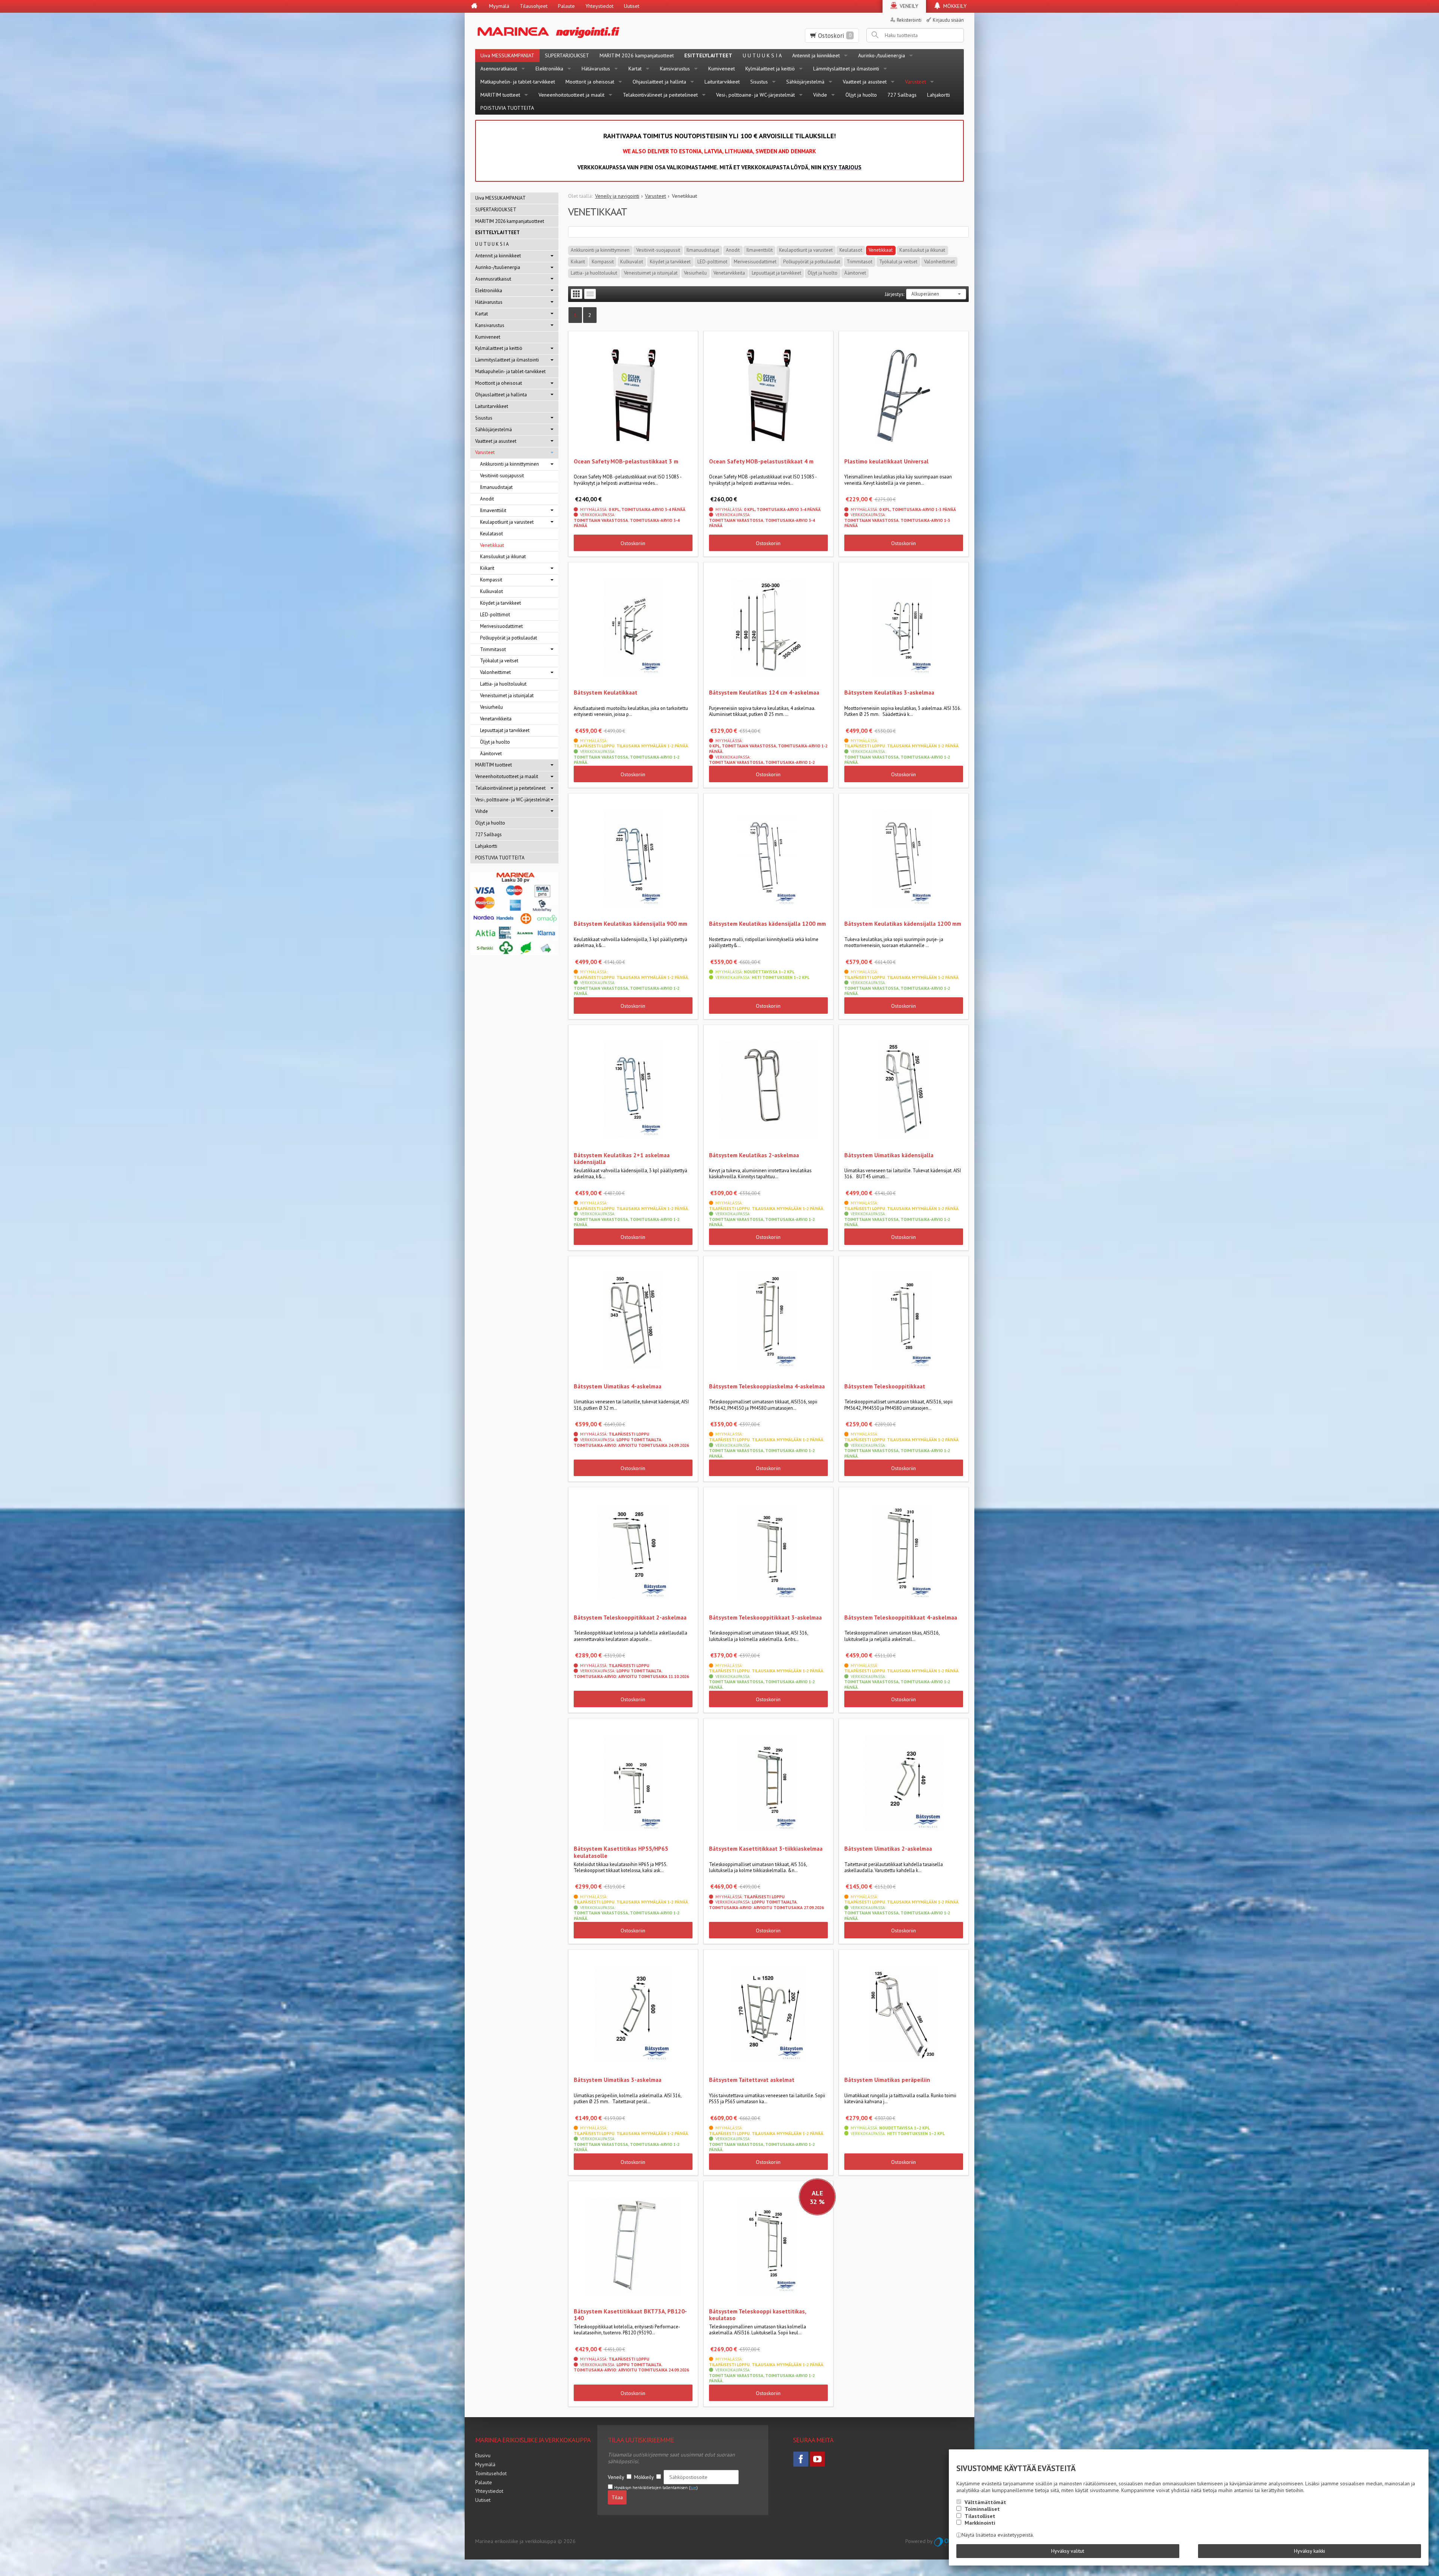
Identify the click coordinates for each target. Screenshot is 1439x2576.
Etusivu (483, 2455)
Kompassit (603, 262)
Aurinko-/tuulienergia (882, 55)
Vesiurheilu (695, 273)
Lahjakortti (939, 95)
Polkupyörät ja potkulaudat (812, 262)
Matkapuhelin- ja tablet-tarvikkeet (518, 82)
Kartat (635, 69)
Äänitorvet (855, 273)
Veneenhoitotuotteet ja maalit (571, 95)
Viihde (820, 95)
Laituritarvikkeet (722, 82)
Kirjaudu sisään (948, 20)
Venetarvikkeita (729, 273)
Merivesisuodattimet (755, 262)
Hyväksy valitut (1068, 2551)
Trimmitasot (859, 262)
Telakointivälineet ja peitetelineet (660, 95)
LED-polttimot (712, 262)
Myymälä (499, 6)
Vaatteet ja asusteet (865, 82)
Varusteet (915, 82)
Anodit (733, 250)
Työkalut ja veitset (898, 262)
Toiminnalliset (982, 2509)
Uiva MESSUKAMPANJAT (507, 55)
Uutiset (632, 6)
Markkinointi (980, 2523)
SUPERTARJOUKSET (567, 55)
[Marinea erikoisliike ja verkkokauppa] (585, 31)
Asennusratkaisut (499, 69)
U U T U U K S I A (762, 55)
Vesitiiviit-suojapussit (658, 250)
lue (693, 2488)
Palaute (566, 6)
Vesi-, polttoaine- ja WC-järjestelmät (755, 95)
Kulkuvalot (632, 262)
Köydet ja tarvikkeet (670, 262)
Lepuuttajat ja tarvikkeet (776, 273)
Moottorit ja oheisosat (590, 82)
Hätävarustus (596, 69)
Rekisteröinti (909, 20)
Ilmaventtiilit (760, 250)
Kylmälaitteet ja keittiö (770, 69)
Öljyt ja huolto (861, 95)
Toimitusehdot (491, 2473)
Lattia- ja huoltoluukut (594, 273)
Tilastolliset (980, 2516)
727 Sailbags (902, 95)
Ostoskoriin (633, 543)
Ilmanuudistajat (703, 250)
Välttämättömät (985, 2502)
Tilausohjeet (534, 6)
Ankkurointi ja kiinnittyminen (600, 250)
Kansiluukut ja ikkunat (922, 250)
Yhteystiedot (599, 6)
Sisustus (759, 82)
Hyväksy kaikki (1310, 2551)
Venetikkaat (881, 250)
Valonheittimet (939, 262)
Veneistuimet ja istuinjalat (651, 273)
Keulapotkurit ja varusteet (806, 250)
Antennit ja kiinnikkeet (816, 55)
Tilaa (617, 2497)
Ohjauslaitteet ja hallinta (659, 82)
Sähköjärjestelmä (805, 82)
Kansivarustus (675, 69)
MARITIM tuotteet (500, 95)
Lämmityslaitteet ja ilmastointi (846, 69)
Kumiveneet (722, 69)
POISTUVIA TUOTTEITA (507, 108)
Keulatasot (851, 250)
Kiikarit (578, 262)
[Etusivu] (474, 6)
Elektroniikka (549, 69)
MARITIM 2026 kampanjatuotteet (637, 55)
